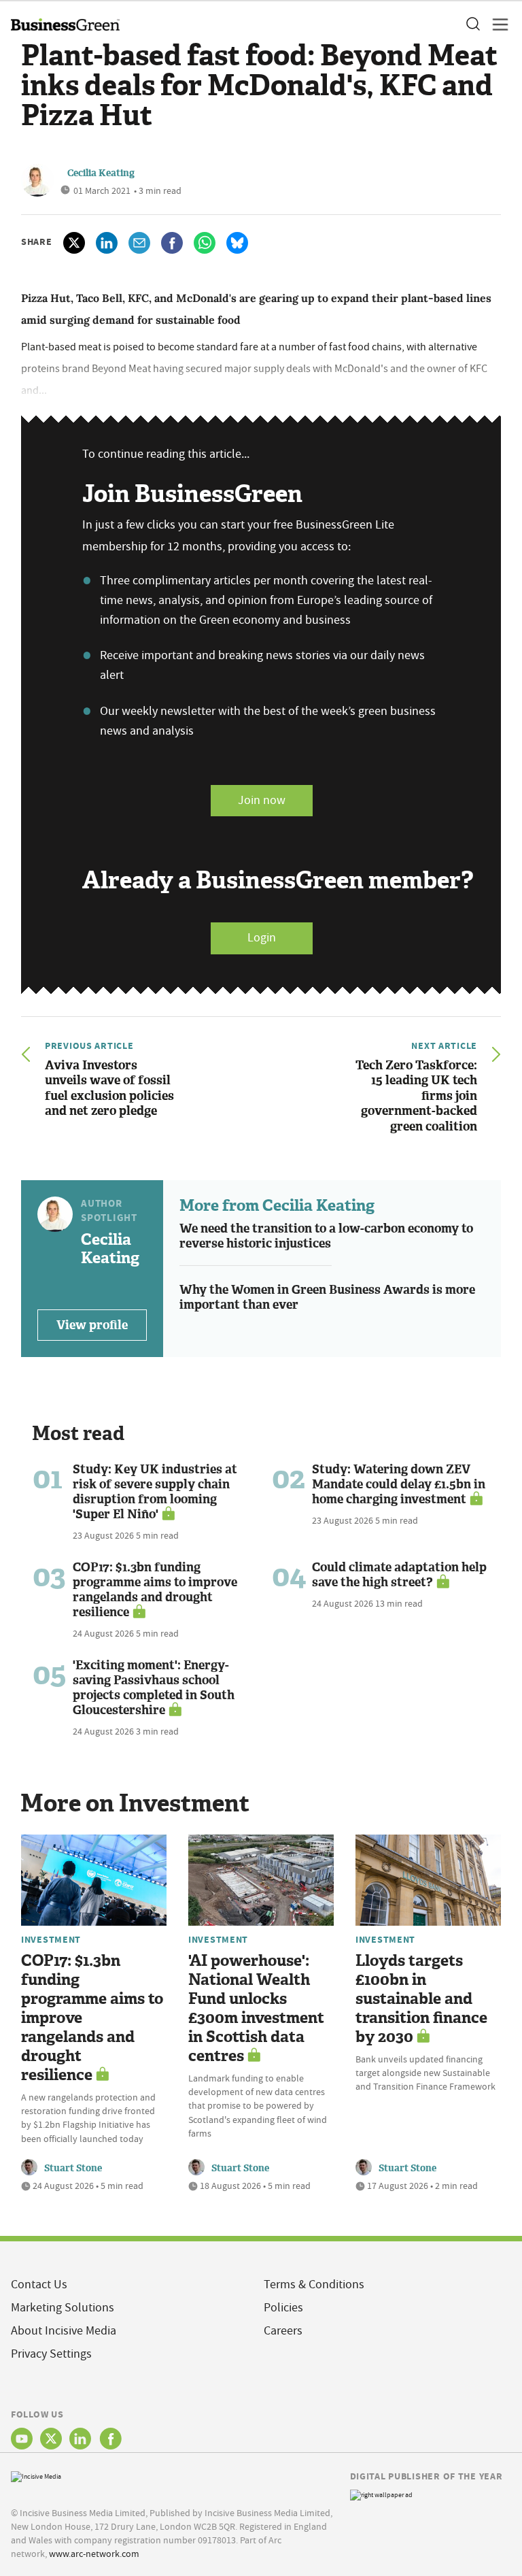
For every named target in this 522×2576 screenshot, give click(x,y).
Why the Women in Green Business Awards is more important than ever (327, 1298)
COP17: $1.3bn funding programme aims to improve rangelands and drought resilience (155, 1590)
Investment (51, 1939)
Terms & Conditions (314, 2285)
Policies (283, 2308)
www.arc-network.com (94, 2554)
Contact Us (39, 2285)
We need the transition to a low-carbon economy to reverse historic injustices (326, 1236)
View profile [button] (92, 1325)
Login (262, 938)
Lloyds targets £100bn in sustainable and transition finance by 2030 (421, 1999)
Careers (283, 2331)
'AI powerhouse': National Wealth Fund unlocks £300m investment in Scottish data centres (256, 2008)
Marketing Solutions (63, 2308)
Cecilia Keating (101, 173)
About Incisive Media (64, 2331)
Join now (262, 800)
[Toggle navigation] (496, 24)
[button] (472, 24)
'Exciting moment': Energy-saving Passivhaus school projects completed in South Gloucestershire (154, 1688)
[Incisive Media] (36, 2475)
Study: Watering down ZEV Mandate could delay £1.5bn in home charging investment (399, 1484)
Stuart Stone (73, 2168)
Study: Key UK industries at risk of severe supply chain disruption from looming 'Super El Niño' (155, 1492)
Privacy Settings (51, 2354)
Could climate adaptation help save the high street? (399, 1575)
